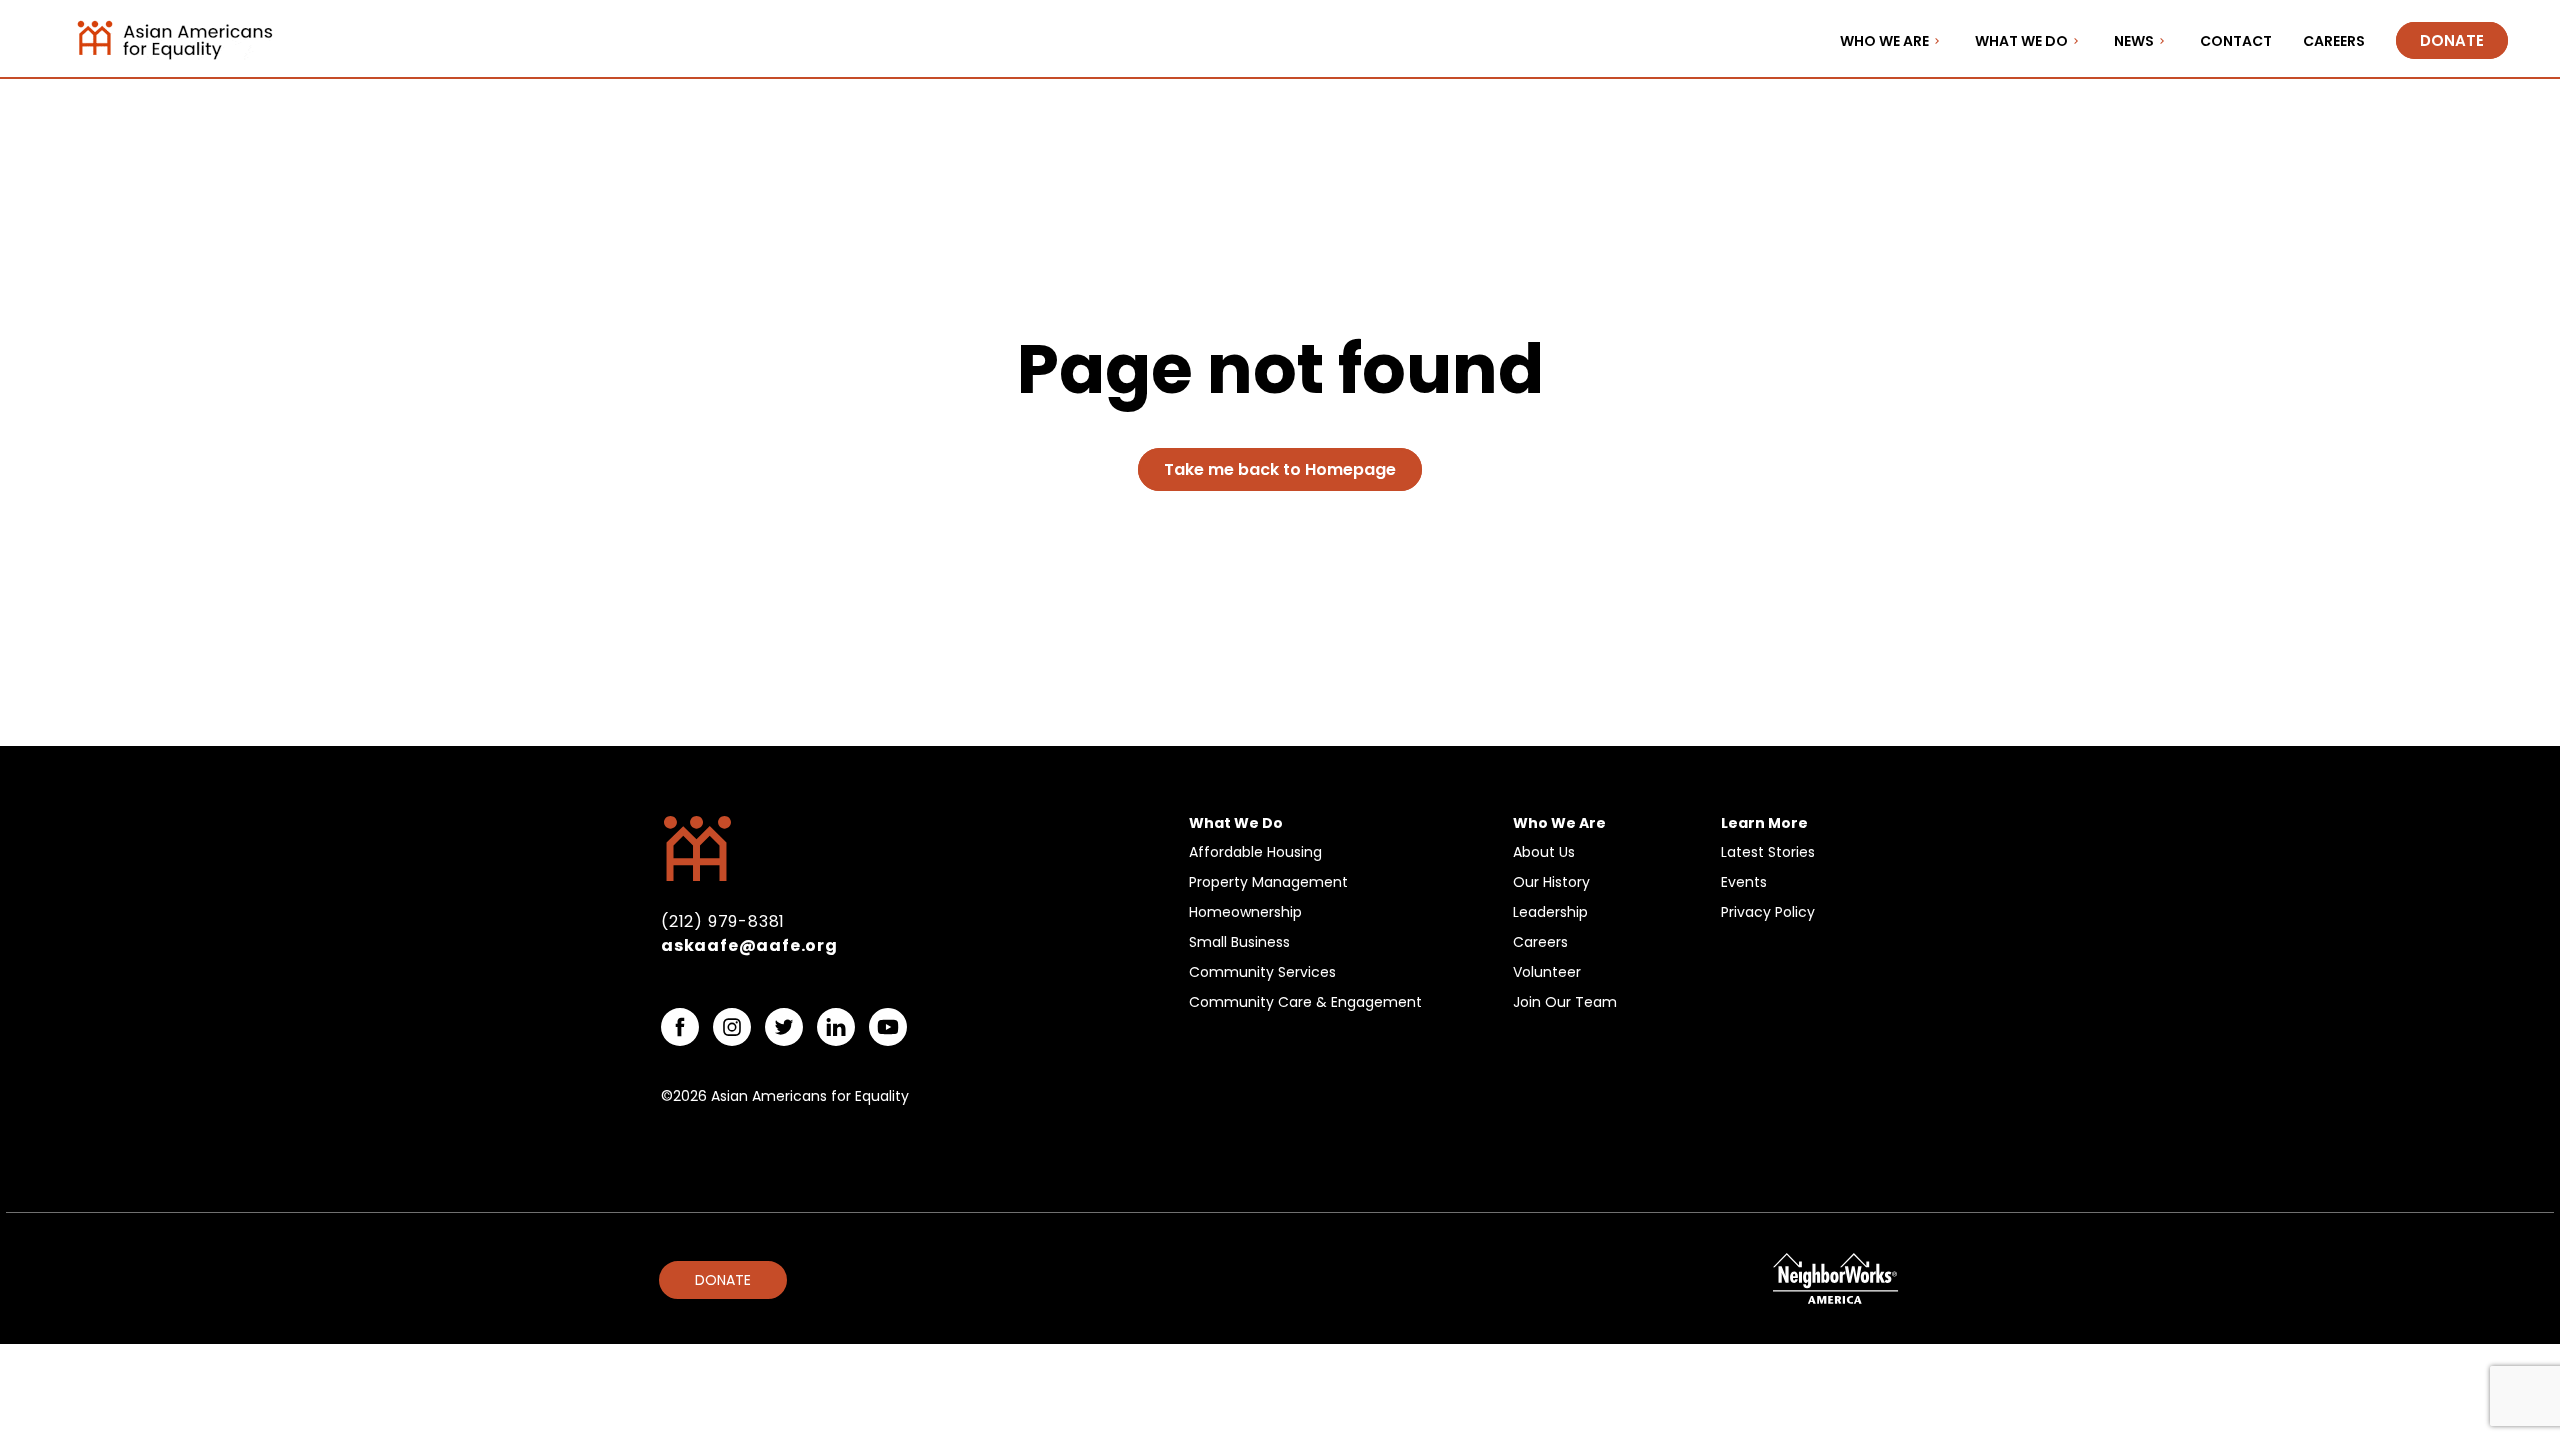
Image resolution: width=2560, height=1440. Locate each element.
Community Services (1262, 972)
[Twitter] (784, 1027)
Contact (2236, 41)
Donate (2452, 40)
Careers (2334, 41)
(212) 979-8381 (723, 921)
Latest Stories (1768, 852)
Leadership (1550, 912)
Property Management (1268, 882)
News (2134, 41)
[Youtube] (888, 1027)
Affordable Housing (1255, 852)
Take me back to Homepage (1280, 469)
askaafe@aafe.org (749, 945)
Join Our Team (1565, 1002)
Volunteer (1547, 972)
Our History (1551, 882)
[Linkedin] (836, 1027)
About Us (1544, 852)
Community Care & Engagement (1305, 1002)
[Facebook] (680, 1027)
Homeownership (1245, 912)
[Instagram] (732, 1027)
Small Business (1239, 942)
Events (1744, 882)
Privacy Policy (1768, 912)
